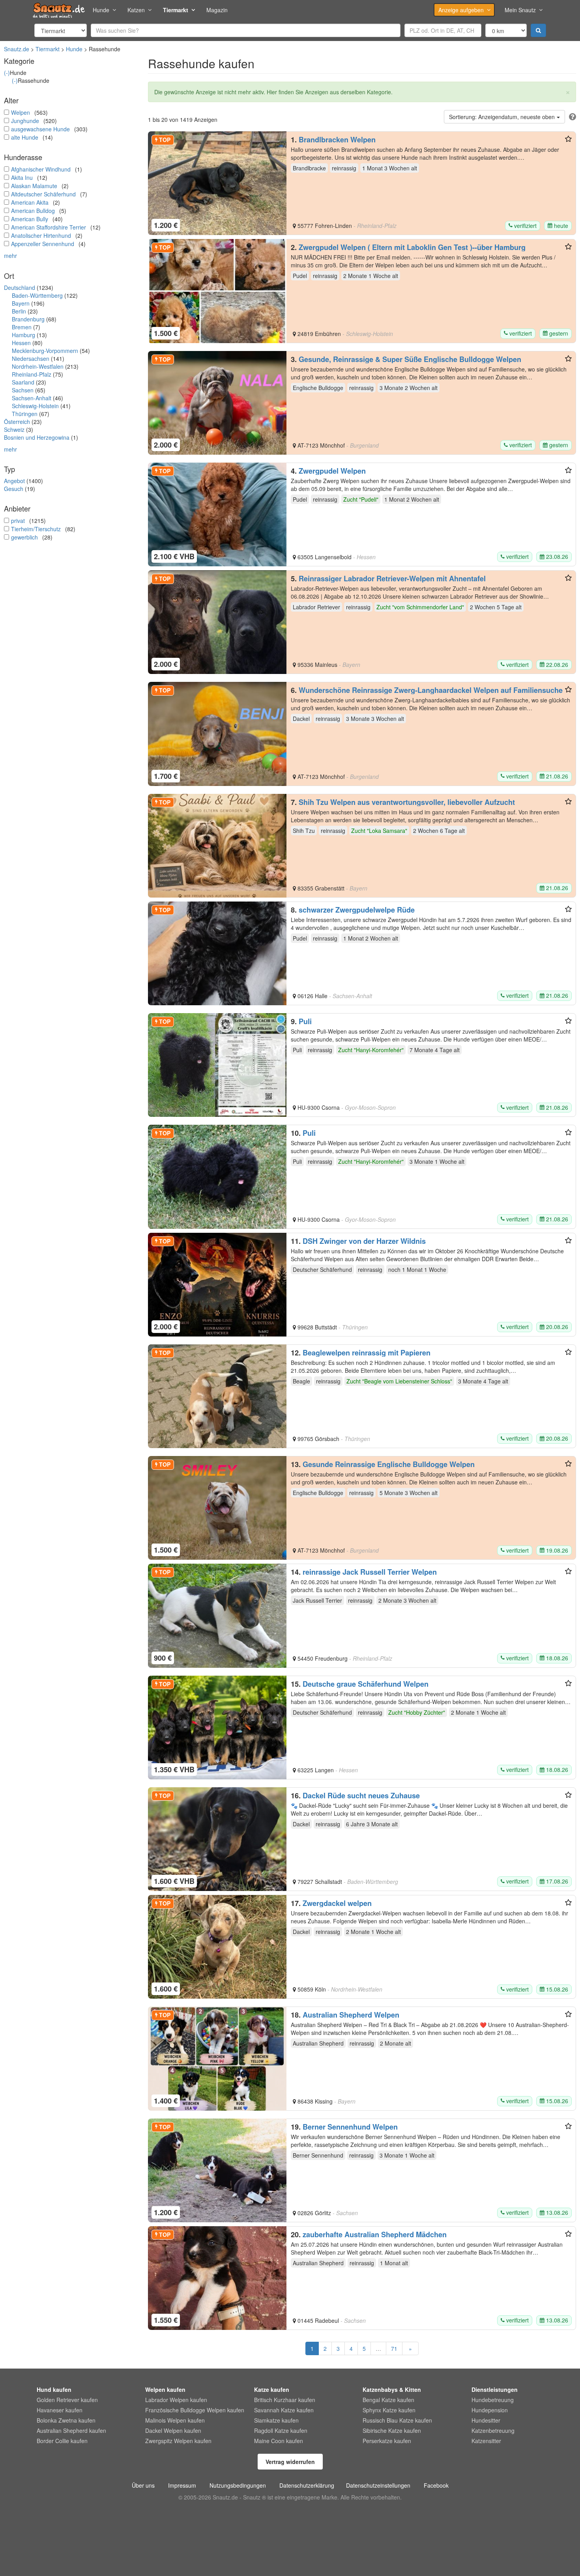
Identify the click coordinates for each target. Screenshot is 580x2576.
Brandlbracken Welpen (337, 140)
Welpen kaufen (165, 2389)
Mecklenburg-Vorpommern (45, 351)
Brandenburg (28, 319)
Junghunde (25, 121)
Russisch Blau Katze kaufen (397, 2420)
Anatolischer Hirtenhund (41, 235)
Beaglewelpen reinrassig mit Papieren (367, 1353)
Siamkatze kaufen (276, 2420)
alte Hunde (25, 137)
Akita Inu (22, 177)
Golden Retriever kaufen (67, 2400)
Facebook (436, 2485)
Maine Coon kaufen (279, 2441)
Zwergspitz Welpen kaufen (178, 2441)
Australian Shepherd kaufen (71, 2430)
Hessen (21, 343)
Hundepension (490, 2410)
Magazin (217, 10)
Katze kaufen (272, 2389)
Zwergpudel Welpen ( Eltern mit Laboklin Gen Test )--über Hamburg (412, 247)
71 (394, 2348)
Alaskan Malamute (34, 186)
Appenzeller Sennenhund (43, 244)
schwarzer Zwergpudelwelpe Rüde (357, 910)
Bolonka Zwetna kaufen (66, 2420)
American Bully (30, 219)
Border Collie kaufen (62, 2441)
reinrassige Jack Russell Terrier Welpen (370, 1572)
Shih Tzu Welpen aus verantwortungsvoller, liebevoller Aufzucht (407, 802)
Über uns (143, 2485)
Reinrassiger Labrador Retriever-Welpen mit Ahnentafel (392, 579)
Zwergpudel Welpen (332, 471)
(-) (7, 73)
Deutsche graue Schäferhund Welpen (366, 1684)
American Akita (30, 202)
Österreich (17, 422)
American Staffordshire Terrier (49, 227)
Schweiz (14, 429)
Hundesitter (486, 2420)
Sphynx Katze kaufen (389, 2410)
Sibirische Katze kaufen (392, 2430)
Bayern (21, 303)
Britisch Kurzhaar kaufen (285, 2400)
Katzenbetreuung (493, 2430)
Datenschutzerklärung (307, 2485)
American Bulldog (33, 211)
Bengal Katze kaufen (388, 2400)
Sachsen (23, 390)
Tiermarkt (176, 10)
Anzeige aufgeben (461, 10)
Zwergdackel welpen (337, 1903)
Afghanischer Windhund (41, 169)
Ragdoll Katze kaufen (281, 2430)
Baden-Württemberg (37, 295)
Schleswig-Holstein (35, 406)
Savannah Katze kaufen (284, 2410)
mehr (10, 256)
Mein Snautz (520, 10)
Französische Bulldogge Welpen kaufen (195, 2410)
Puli (305, 1021)
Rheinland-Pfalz (32, 374)
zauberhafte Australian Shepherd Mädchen (375, 2234)
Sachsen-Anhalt (32, 398)
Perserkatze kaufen (387, 2441)
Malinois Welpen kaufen (175, 2420)
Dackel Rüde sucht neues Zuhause (361, 1796)
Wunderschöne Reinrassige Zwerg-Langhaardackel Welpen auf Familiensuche (431, 690)
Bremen (22, 327)
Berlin (19, 311)
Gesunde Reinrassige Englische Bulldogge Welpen (389, 1464)
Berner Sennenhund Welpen (350, 2127)
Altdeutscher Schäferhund (43, 194)
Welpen (21, 112)
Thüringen (25, 414)
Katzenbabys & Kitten (392, 2389)
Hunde (101, 10)
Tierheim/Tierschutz (36, 529)
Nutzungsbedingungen (238, 2485)
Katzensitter (486, 2441)
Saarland (23, 382)
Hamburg (23, 335)
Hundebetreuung (493, 2400)
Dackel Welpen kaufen (173, 2430)
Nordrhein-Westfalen (38, 366)
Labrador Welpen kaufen (176, 2400)
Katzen (136, 10)
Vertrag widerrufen (290, 2462)
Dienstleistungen (495, 2389)
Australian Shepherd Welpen (351, 2015)
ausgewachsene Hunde (40, 129)
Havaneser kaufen (60, 2410)
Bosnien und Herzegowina (37, 437)
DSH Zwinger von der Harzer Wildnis (364, 1241)
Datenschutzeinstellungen (378, 2485)
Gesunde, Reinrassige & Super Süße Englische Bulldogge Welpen (410, 359)
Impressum (182, 2485)
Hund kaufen (54, 2389)
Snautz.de (17, 49)
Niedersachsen (31, 358)
